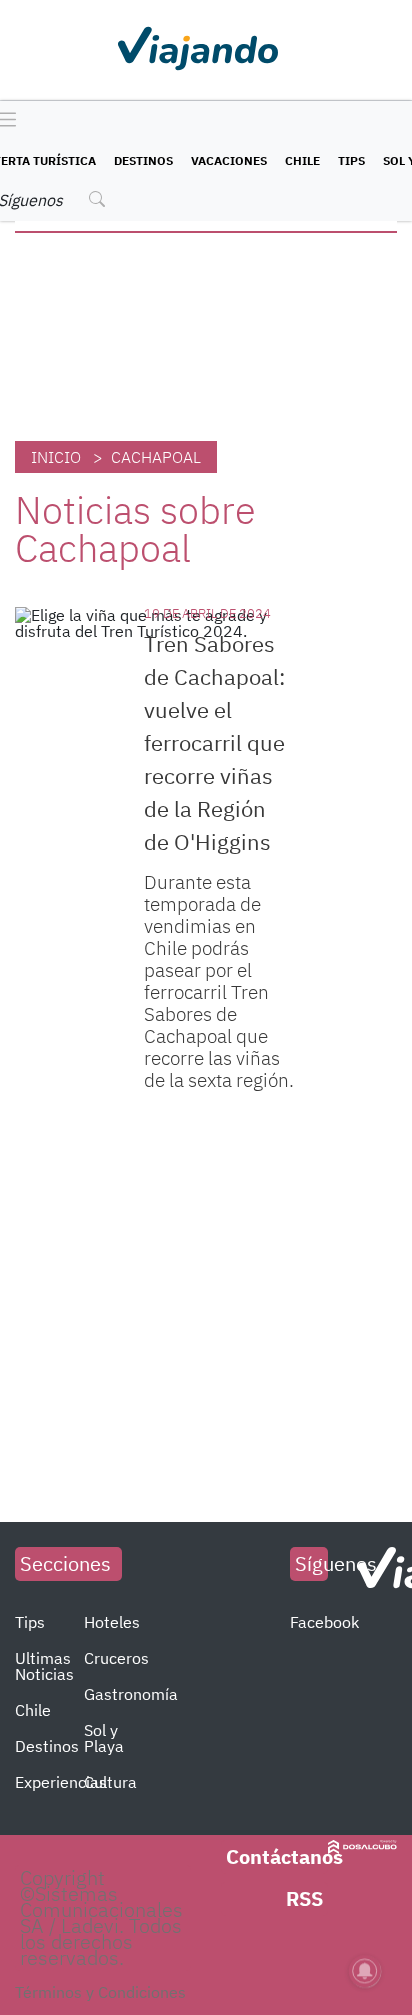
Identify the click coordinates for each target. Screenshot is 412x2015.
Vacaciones (229, 160)
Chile (302, 160)
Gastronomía (131, 1694)
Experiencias (61, 1782)
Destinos (143, 160)
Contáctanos (284, 1856)
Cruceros (116, 1658)
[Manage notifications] (365, 1971)
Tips (351, 160)
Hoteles (112, 1622)
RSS (304, 1898)
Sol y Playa (104, 1738)
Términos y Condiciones (100, 1992)
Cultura (110, 1782)
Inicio (56, 457)
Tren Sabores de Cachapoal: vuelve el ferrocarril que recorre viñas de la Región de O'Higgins (214, 742)
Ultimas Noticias (44, 1666)
